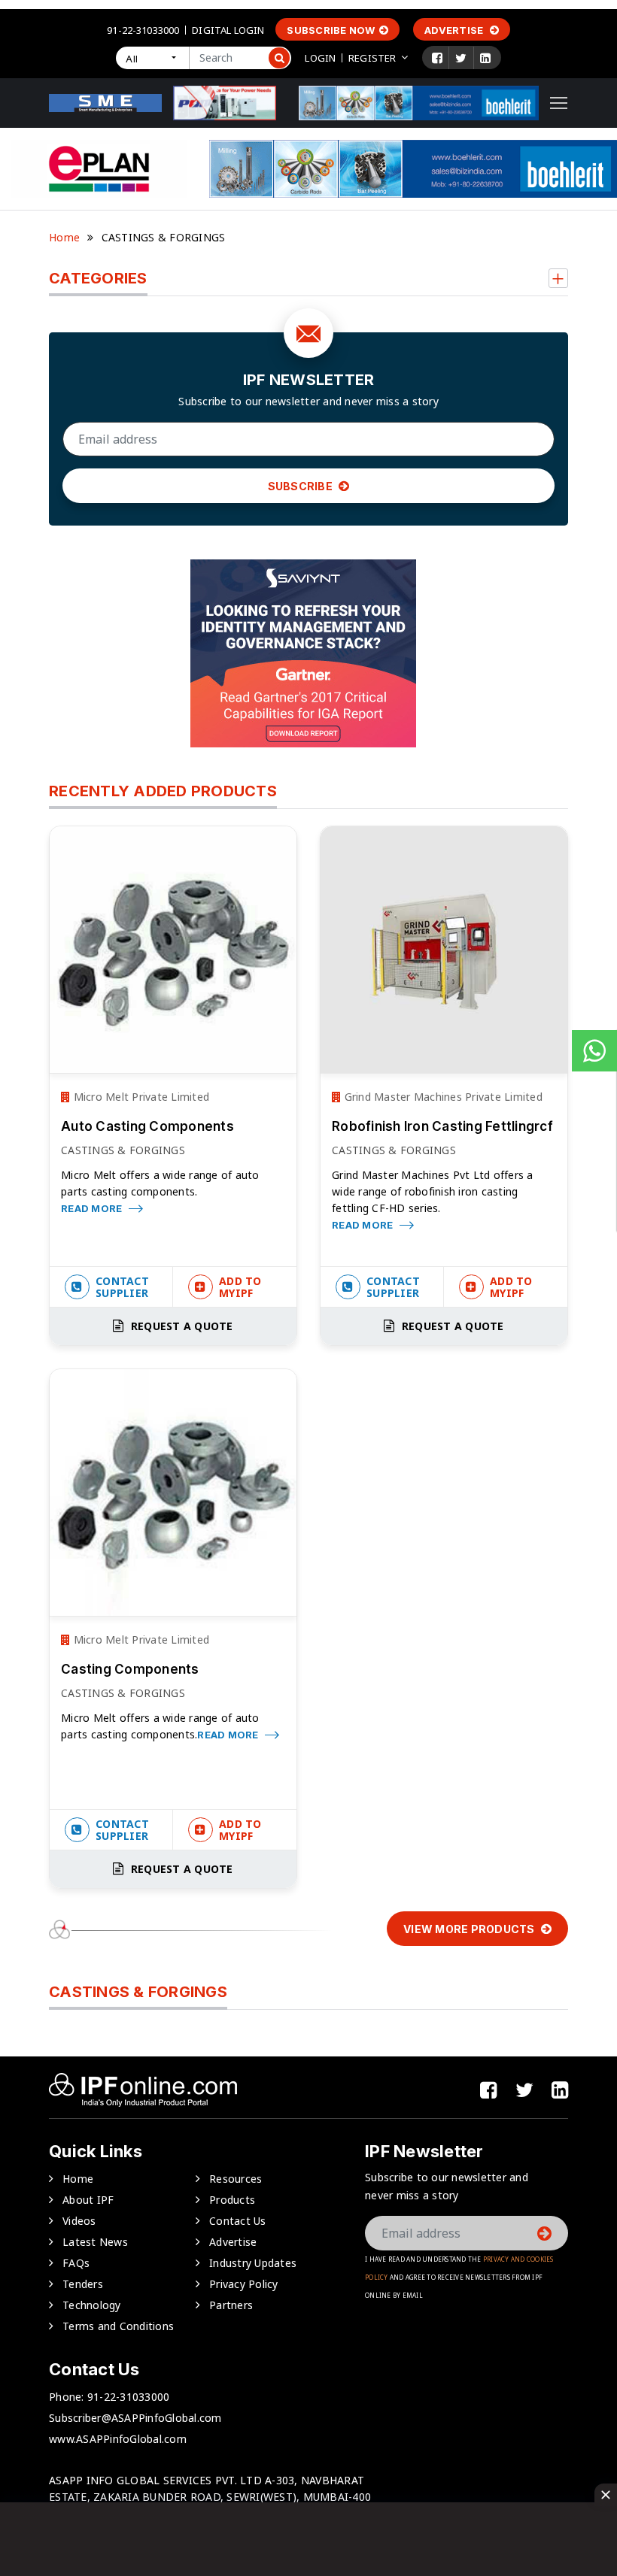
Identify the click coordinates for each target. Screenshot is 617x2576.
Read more (93, 1208)
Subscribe (302, 486)
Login (320, 58)
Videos (79, 2221)
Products (232, 2200)
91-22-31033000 (143, 30)
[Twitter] (461, 58)
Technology (92, 2305)
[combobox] (152, 58)
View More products (470, 1929)
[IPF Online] (105, 102)
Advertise (455, 30)
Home (64, 237)
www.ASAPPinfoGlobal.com (118, 2439)
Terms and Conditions (118, 2326)
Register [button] (372, 58)
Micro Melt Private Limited (140, 1097)
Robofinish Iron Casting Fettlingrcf (442, 1126)
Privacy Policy (244, 2284)
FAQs (76, 2263)
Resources (236, 2179)
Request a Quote (181, 1326)
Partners (231, 2305)
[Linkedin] (485, 58)
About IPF (88, 2200)
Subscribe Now (331, 30)
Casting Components (130, 1669)
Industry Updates (253, 2263)
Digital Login (228, 30)
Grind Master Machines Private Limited (442, 1097)
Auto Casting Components (147, 1126)
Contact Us (238, 2221)
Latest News (95, 2242)
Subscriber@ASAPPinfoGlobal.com (135, 2418)
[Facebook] (437, 58)
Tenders (83, 2284)
